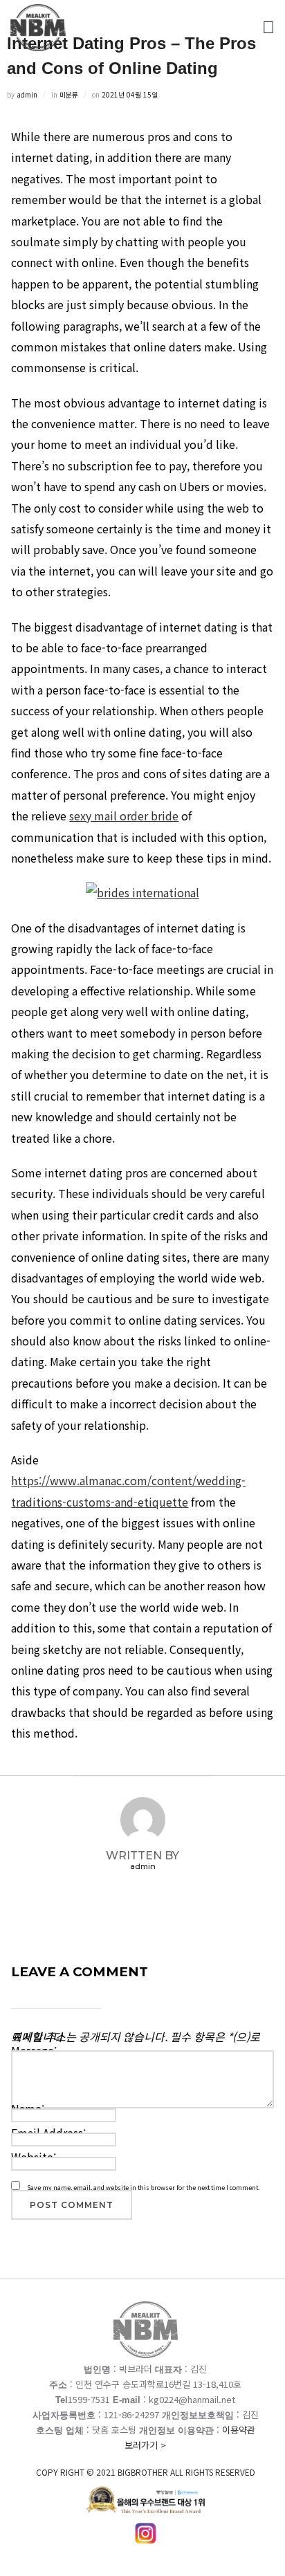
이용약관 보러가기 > (146, 2450)
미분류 (69, 94)
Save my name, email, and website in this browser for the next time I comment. (143, 2188)
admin (27, 94)
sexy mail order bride (124, 816)
